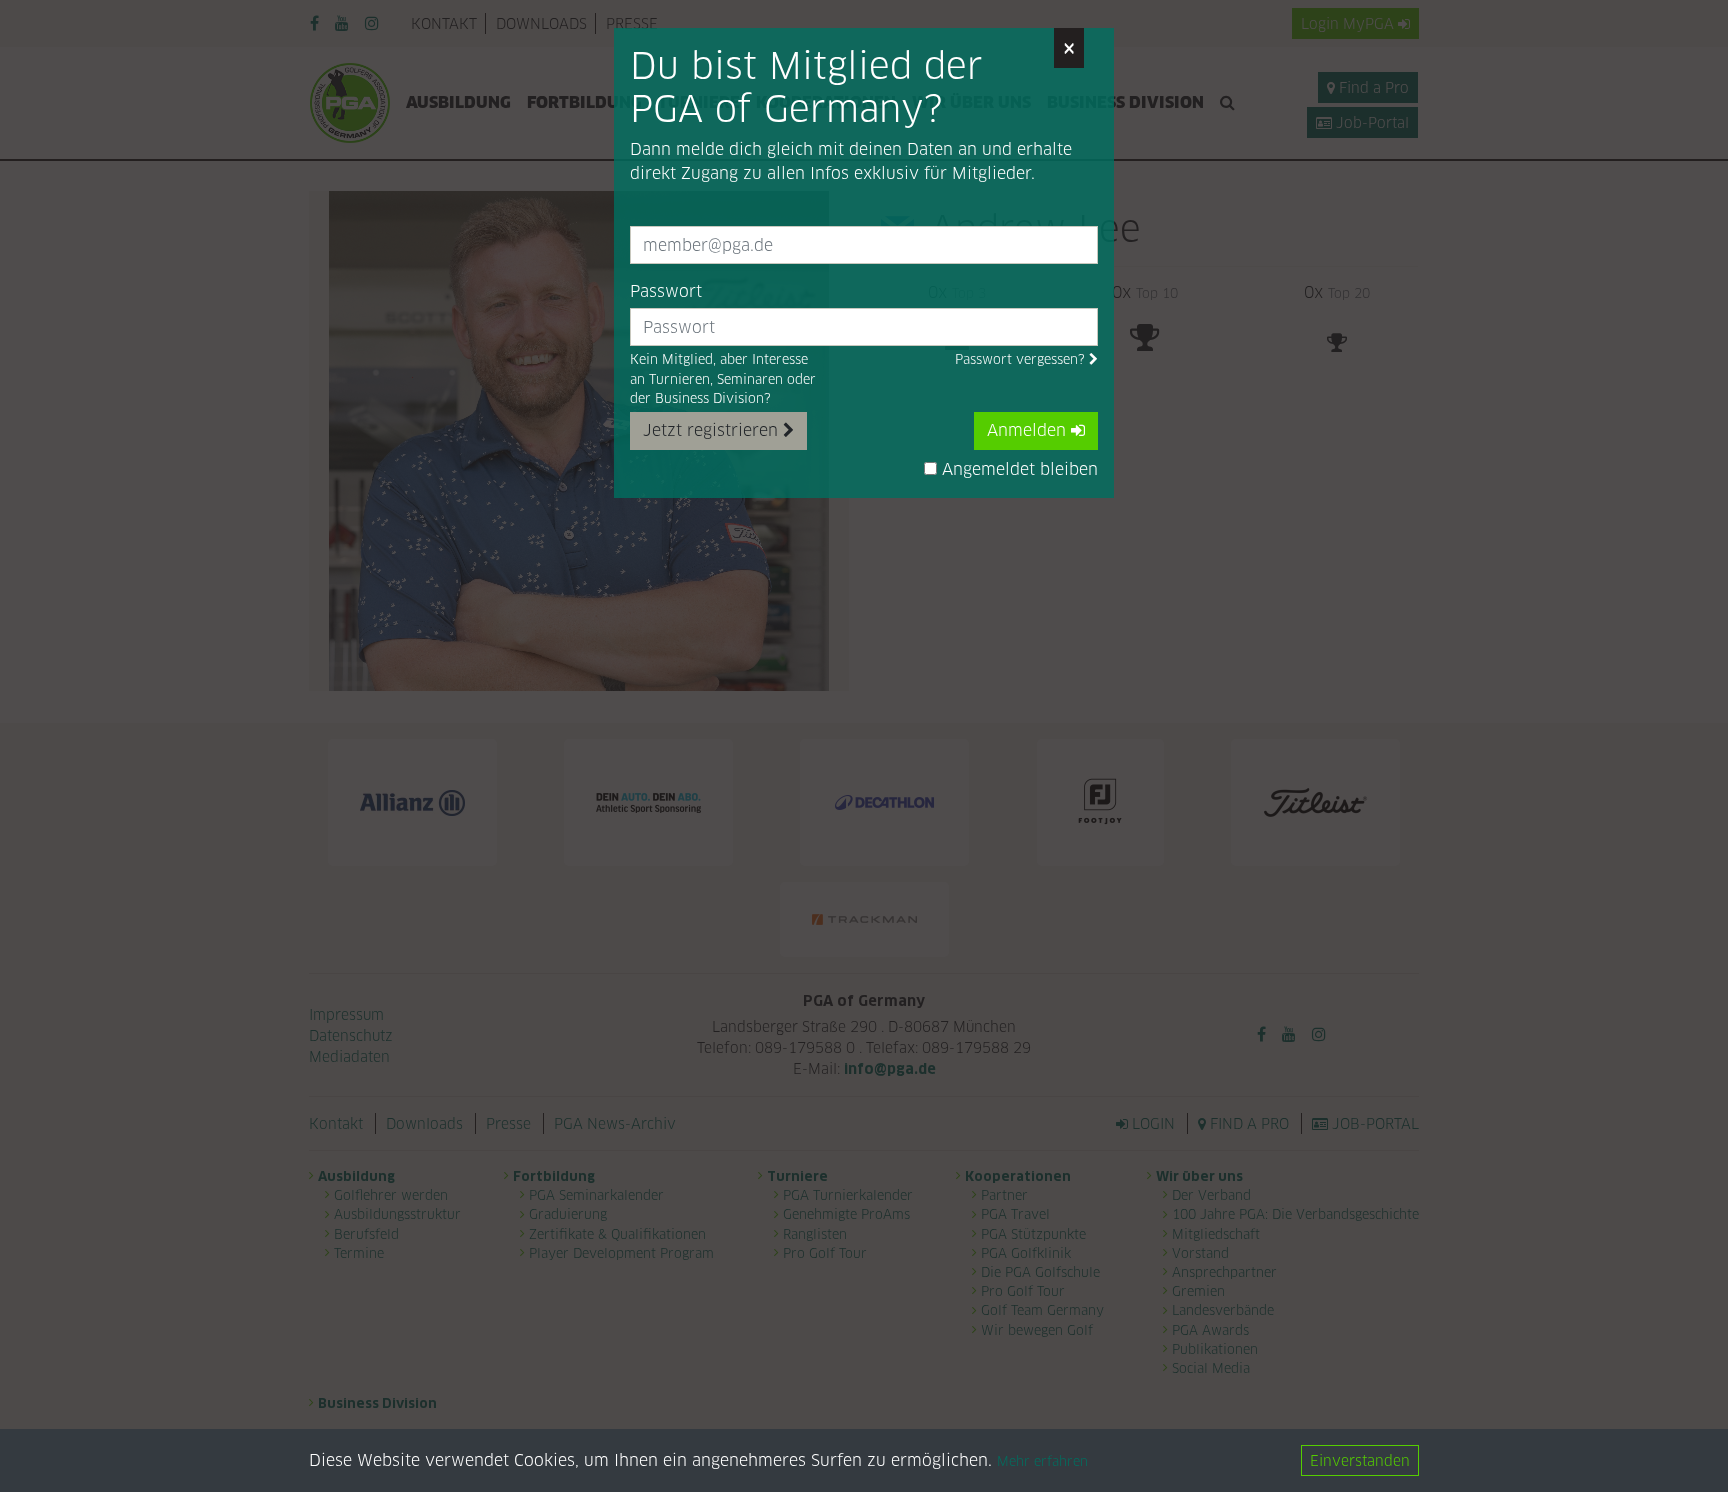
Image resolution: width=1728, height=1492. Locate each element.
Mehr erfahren (1042, 1461)
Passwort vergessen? (1022, 359)
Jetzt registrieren (713, 430)
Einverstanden (1360, 1460)
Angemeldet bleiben (1017, 469)
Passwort (666, 291)
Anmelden (1029, 430)
